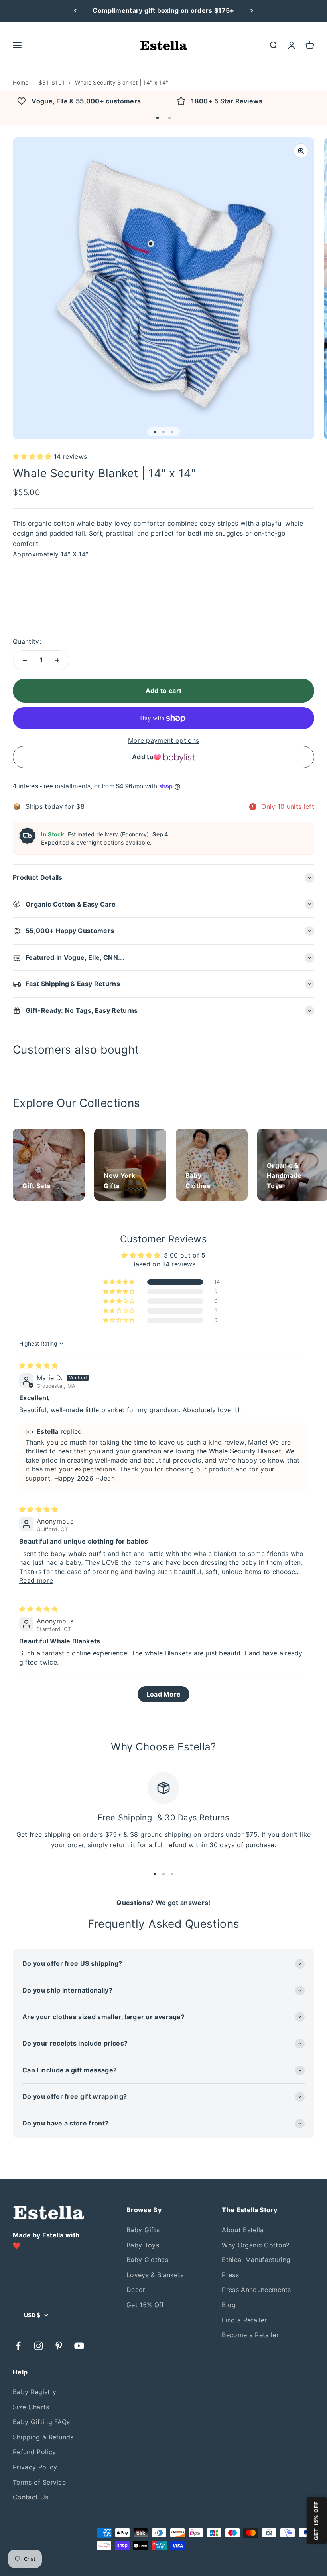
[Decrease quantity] (25, 660)
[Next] (252, 11)
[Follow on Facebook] (18, 2346)
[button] (158, 118)
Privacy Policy (35, 2467)
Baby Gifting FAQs (41, 2422)
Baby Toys (143, 2245)
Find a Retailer (244, 2320)
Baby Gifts (143, 2230)
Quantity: (27, 641)
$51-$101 (52, 82)
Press (230, 2275)
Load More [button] (164, 1694)
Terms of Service (39, 2482)
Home (21, 82)
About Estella (243, 2230)
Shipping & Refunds (43, 2437)
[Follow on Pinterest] (59, 2346)
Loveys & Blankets (155, 2275)
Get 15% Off (145, 2305)
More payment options (163, 740)
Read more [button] (36, 1580)
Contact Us (31, 2497)
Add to (143, 757)
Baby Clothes (147, 2260)
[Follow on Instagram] (38, 2346)
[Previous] (75, 11)
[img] (39, 1365)
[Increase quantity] (57, 660)
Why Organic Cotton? (255, 2245)
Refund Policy (34, 2452)
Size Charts (31, 2407)
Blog (229, 2305)
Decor (136, 2290)
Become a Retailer (250, 2335)
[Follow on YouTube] (79, 2346)
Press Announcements (256, 2290)
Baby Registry (34, 2392)
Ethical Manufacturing (256, 2260)
